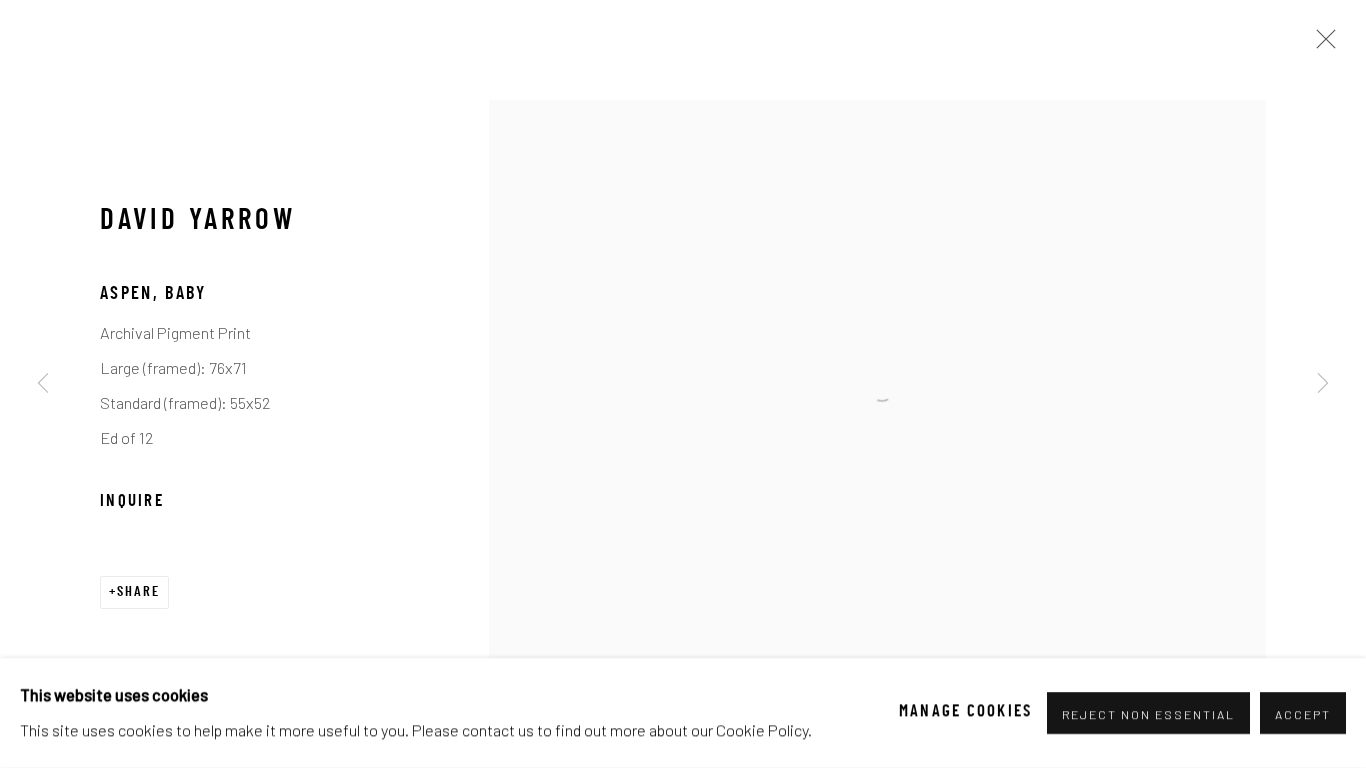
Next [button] (1323, 384)
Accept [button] (1303, 714)
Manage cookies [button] (966, 713)
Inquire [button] (132, 502)
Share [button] (138, 592)
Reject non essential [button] (1149, 714)
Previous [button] (43, 384)
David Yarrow (197, 222)
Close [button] (1321, 45)
